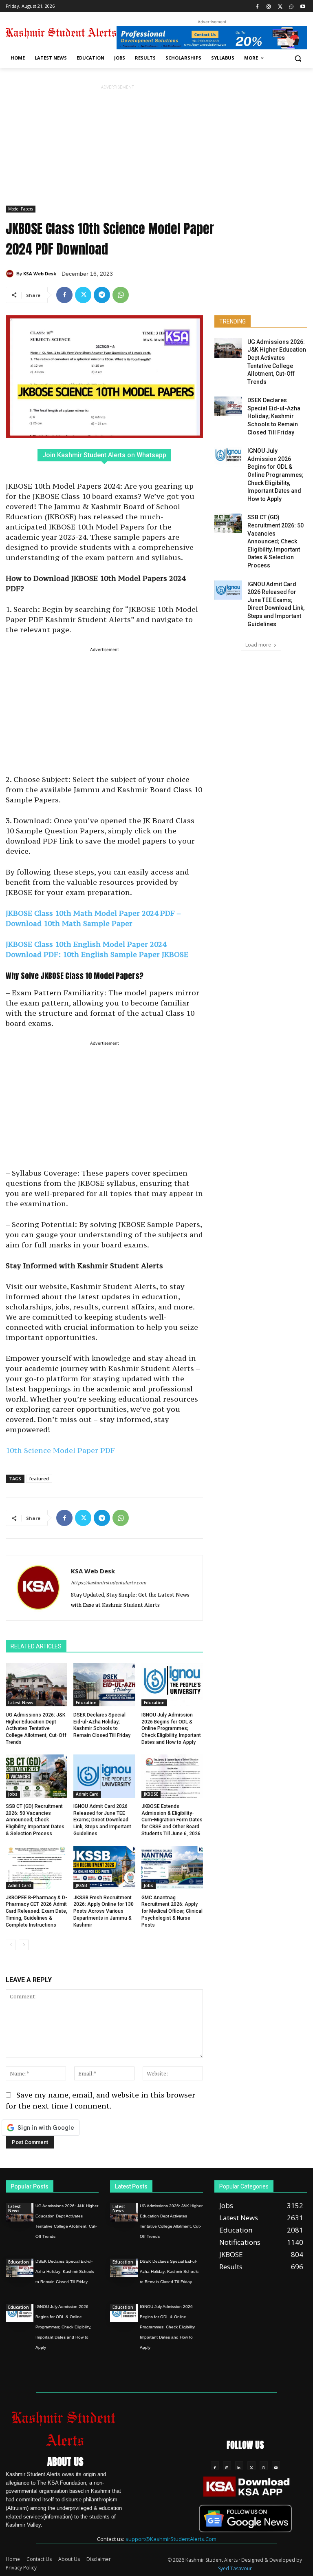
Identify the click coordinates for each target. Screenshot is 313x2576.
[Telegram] (102, 295)
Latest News (21, 1703)
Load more (258, 645)
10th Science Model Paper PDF (60, 1450)
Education (86, 1703)
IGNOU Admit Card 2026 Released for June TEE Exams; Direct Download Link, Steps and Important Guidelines (102, 1820)
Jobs (13, 1794)
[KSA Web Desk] (11, 274)
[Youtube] (303, 6)
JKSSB (82, 1885)
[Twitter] (280, 6)
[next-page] (24, 1945)
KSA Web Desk (40, 274)
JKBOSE (151, 1794)
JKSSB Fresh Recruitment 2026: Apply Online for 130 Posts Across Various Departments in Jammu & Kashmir (104, 1911)
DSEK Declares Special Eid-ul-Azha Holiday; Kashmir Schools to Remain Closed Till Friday (274, 416)
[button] (298, 58)
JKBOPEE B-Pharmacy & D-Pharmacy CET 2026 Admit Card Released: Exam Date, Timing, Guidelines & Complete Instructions (36, 1911)
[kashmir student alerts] (61, 33)
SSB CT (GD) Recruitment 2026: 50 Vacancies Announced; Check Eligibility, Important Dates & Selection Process (35, 1820)
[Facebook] (257, 6)
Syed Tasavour (235, 2568)
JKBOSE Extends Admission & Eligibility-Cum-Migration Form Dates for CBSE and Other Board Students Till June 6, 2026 (172, 1820)
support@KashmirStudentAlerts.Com (171, 2539)
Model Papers (21, 209)
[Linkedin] (239, 2465)
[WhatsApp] (291, 6)
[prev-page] (11, 1945)
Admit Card (87, 1794)
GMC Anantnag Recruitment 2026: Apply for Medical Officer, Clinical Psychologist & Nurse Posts (172, 1911)
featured (39, 1478)
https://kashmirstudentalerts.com (109, 1583)
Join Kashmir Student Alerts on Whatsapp (104, 455)
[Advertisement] (117, 148)
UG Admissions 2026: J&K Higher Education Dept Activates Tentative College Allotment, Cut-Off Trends (36, 1729)
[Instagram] (269, 6)
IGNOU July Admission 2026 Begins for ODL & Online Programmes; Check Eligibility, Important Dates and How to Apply (171, 1729)
